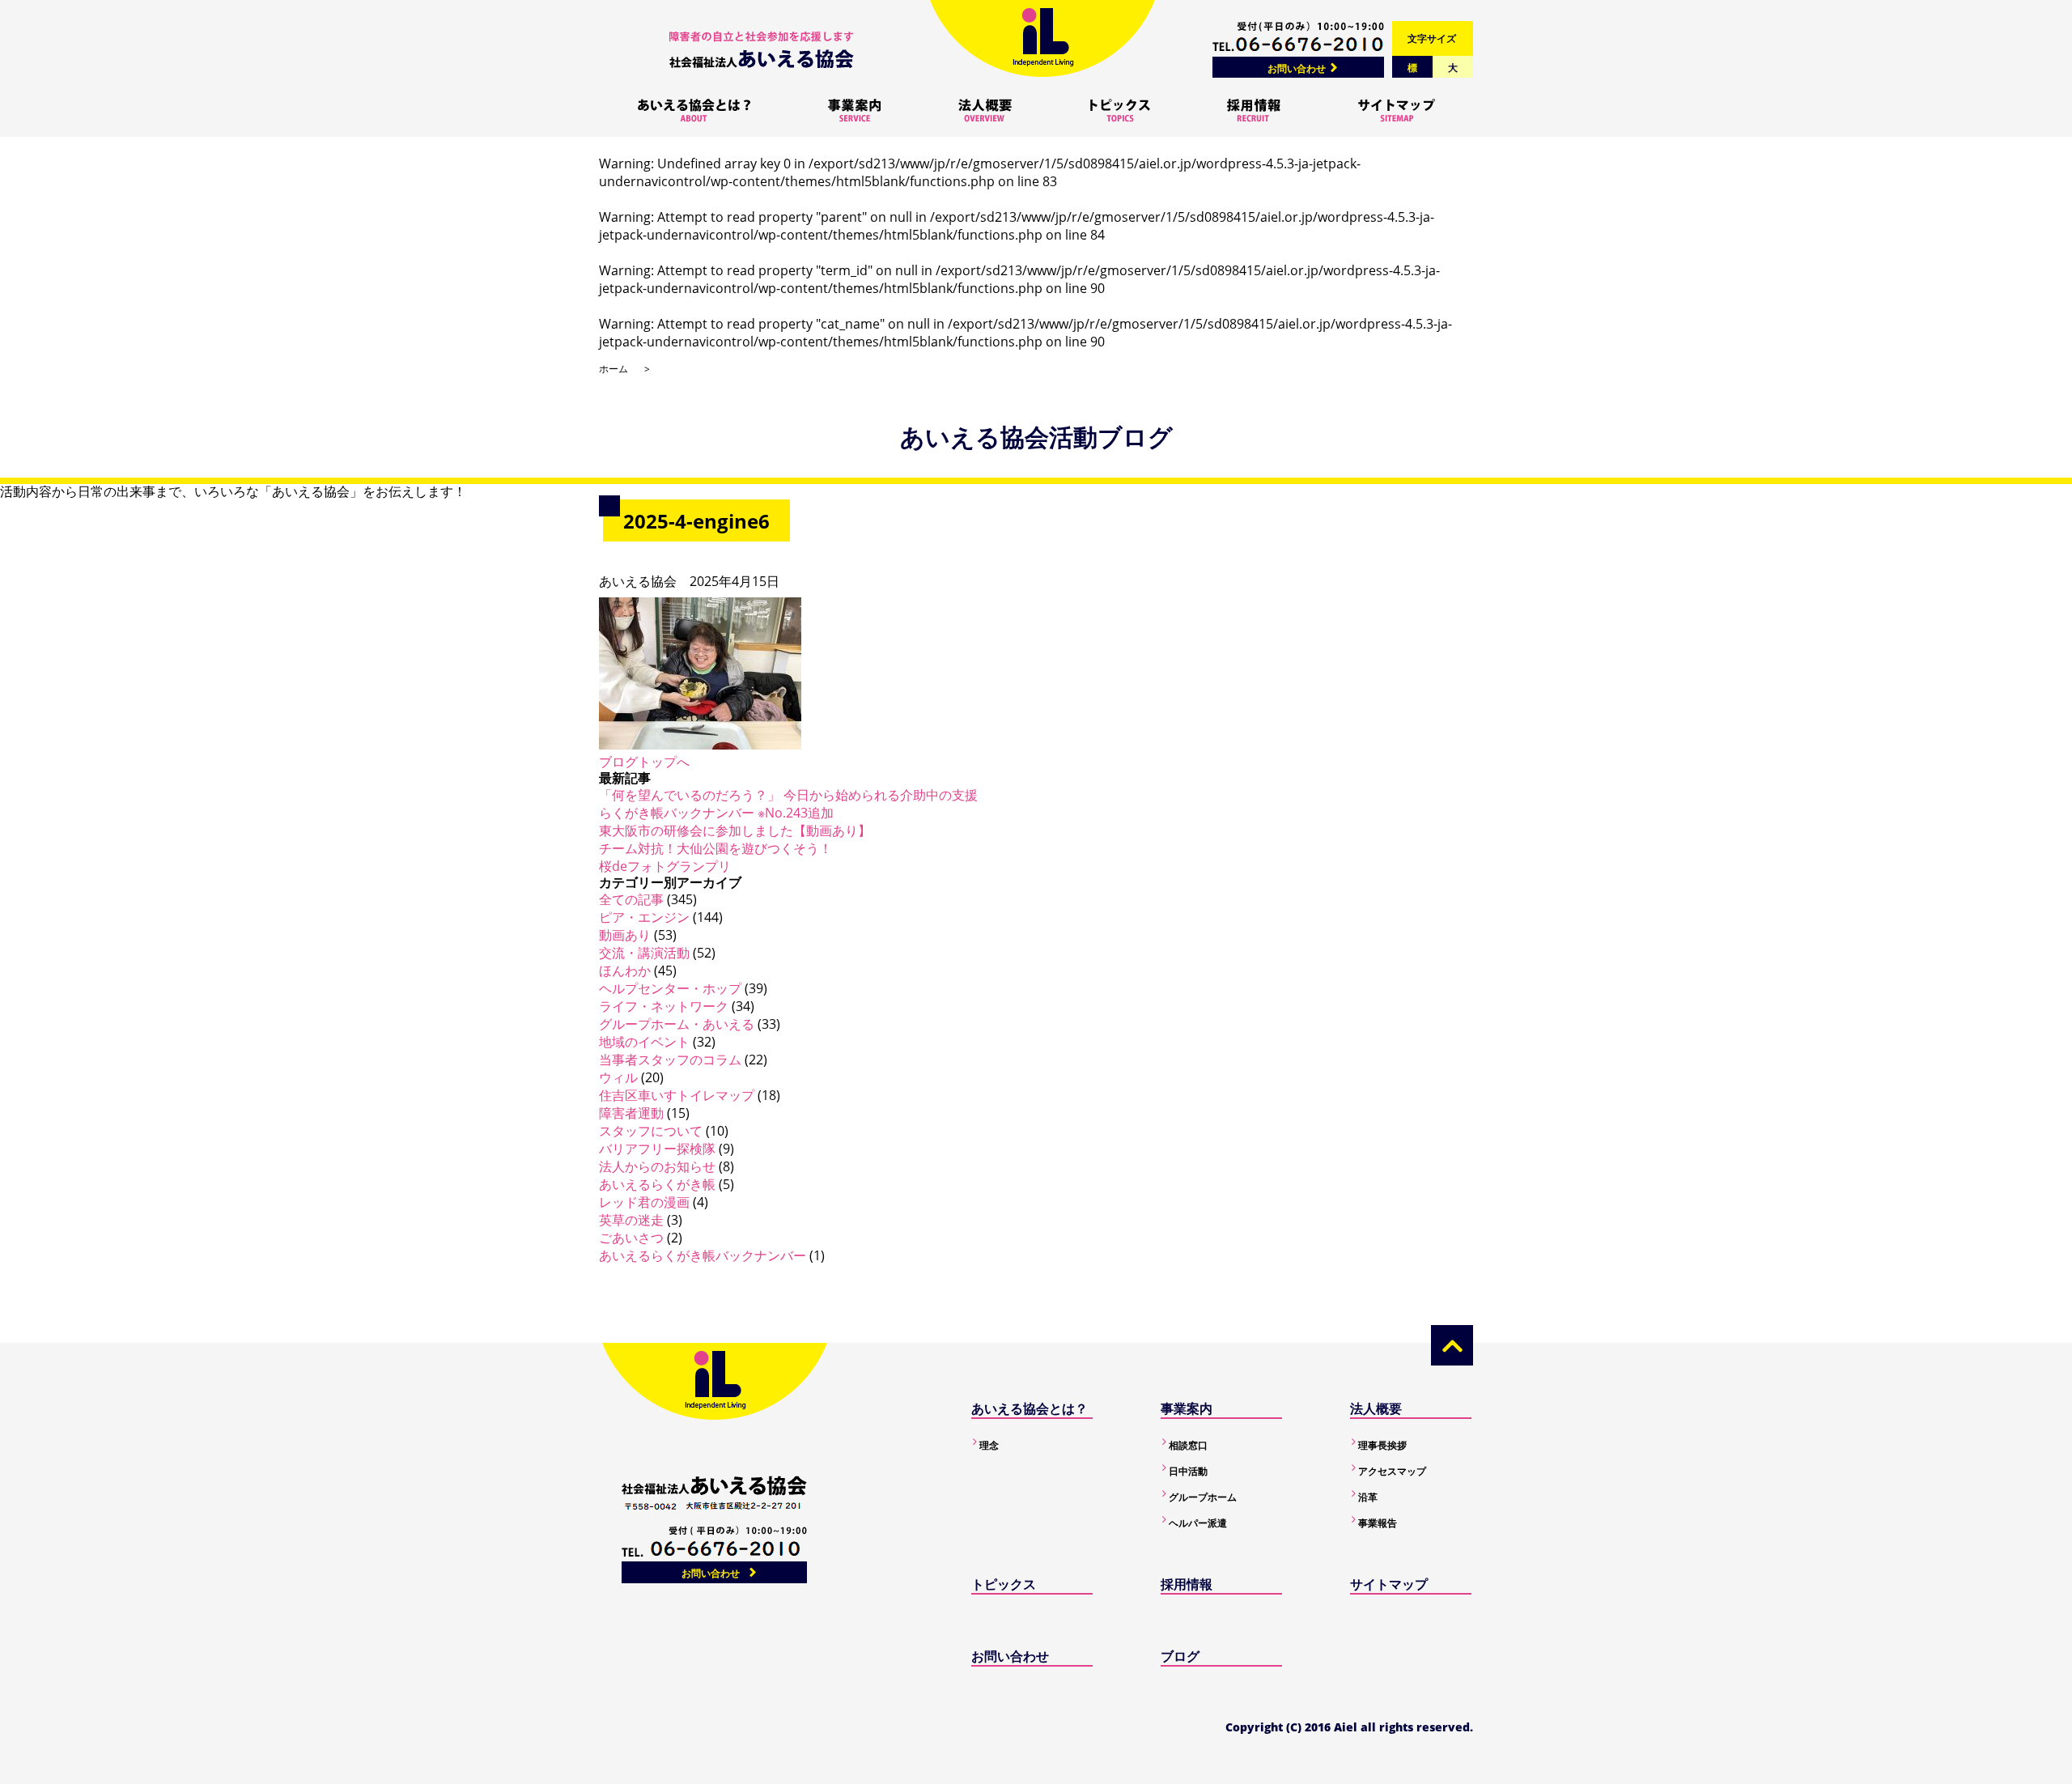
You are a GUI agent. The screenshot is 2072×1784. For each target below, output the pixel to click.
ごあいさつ (631, 1238)
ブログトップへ (644, 762)
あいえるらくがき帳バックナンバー (703, 1255)
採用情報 (1187, 1584)
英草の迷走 (631, 1220)
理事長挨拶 (1382, 1445)
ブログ (1180, 1656)
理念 (989, 1445)
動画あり (625, 935)
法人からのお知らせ (657, 1166)
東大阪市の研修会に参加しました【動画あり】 (735, 830)
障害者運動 (631, 1113)
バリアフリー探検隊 (657, 1149)
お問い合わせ (1297, 68)
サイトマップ (1389, 1584)
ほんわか (625, 971)
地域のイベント (644, 1042)
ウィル (618, 1077)
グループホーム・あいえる (677, 1024)
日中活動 (1188, 1471)
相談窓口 (1188, 1445)
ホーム (614, 369)
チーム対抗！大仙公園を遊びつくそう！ (715, 848)
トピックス (1004, 1584)
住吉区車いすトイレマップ (677, 1095)
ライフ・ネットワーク (664, 1006)
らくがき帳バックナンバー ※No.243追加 (716, 813)
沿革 (1368, 1497)
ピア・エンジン (644, 917)
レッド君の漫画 (644, 1202)
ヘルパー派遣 (1198, 1523)
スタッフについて (651, 1131)
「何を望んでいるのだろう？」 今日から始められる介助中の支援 (788, 795)
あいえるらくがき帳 (657, 1184)
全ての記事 (631, 899)
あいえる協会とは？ (1030, 1408)
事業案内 (1187, 1408)
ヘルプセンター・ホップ (670, 988)
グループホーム (1203, 1497)
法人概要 (1376, 1408)
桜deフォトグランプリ (665, 866)
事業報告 (1378, 1523)
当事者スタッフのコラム (670, 1060)
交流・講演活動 (644, 953)
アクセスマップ (1392, 1471)
